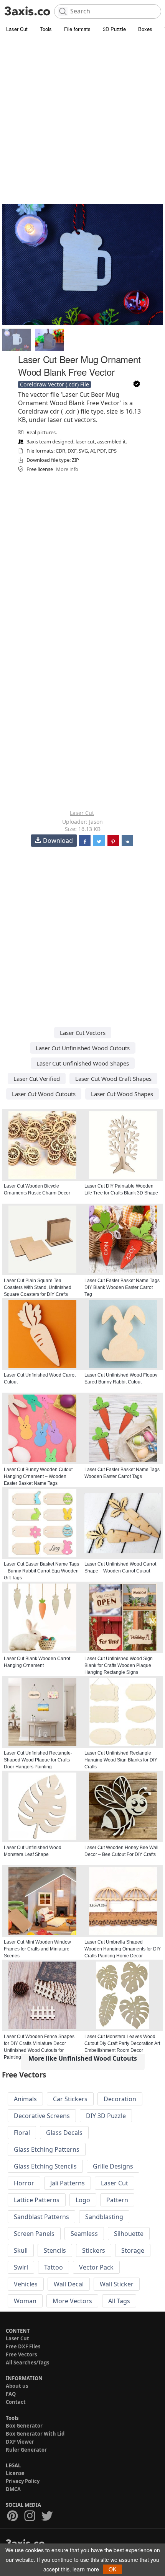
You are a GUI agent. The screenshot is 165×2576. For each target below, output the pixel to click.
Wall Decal (69, 2284)
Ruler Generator (26, 2450)
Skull (21, 2250)
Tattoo (54, 2267)
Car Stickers (70, 2099)
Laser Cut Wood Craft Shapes (113, 1079)
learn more (86, 2569)
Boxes (145, 29)
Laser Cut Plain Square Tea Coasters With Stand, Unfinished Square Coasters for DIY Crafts (38, 1287)
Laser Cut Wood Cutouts (44, 1094)
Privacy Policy (23, 2481)
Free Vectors (21, 2354)
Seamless (84, 2234)
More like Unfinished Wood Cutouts (83, 2058)
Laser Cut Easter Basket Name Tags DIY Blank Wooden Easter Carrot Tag (122, 1287)
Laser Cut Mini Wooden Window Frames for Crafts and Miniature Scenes (37, 1949)
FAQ (11, 2394)
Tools (46, 29)
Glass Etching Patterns (47, 2149)
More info (67, 469)
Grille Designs (113, 2166)
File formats (77, 29)
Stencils (55, 2250)
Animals (25, 2099)
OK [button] (112, 2569)
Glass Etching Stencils (45, 2166)
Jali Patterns (68, 2183)
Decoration (120, 2099)
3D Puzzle (114, 29)
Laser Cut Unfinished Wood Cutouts (83, 1048)
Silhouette (129, 2234)
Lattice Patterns (37, 2200)
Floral (22, 2133)
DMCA (13, 2489)
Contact (16, 2402)
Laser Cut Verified (37, 1079)
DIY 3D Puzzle (106, 2116)
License (15, 2473)
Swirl (21, 2267)
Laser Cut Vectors (83, 1033)
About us (17, 2386)
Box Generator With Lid (35, 2434)
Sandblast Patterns (41, 2217)
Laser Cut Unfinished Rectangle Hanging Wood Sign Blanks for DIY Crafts (121, 1760)
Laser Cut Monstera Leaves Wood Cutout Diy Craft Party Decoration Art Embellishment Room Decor (122, 2043)
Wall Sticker (117, 2284)
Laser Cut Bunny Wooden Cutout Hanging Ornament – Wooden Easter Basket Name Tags (38, 1476)
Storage (133, 2250)
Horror (24, 2183)
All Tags (119, 2301)
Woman (25, 2301)
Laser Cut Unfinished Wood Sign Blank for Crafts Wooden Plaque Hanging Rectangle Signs (119, 1665)
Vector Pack (96, 2267)
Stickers (94, 2250)
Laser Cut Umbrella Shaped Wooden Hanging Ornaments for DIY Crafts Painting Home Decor (123, 1949)
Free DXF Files (23, 2346)
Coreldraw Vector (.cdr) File (54, 384)
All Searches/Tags (27, 2363)
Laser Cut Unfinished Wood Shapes (83, 1063)
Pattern (117, 2200)
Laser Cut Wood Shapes (122, 1094)
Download (58, 841)
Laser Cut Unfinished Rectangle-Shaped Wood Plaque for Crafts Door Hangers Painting (38, 1760)
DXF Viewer (20, 2442)
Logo (83, 2200)
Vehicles (26, 2284)
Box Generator (24, 2426)
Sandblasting (104, 2217)
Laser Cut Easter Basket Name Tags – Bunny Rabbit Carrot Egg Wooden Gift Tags (41, 1571)
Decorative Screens (42, 2116)
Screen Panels (34, 2234)
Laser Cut (17, 29)
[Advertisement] (82, 121)
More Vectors (72, 2301)
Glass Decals (64, 2133)
